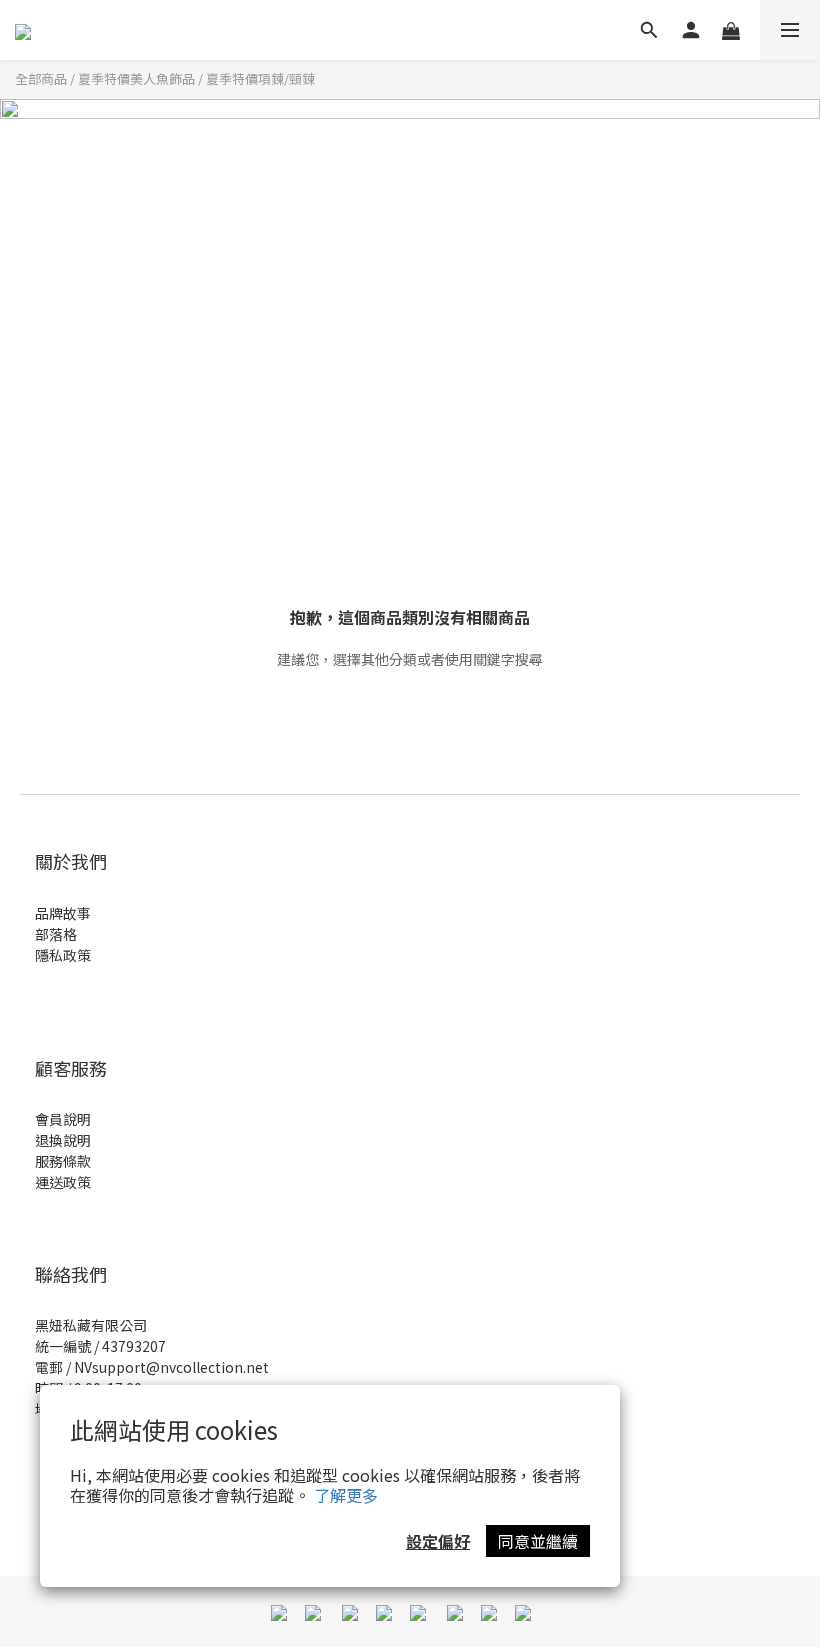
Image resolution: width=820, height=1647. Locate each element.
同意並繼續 (538, 1541)
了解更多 (346, 1495)
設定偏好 (438, 1541)
